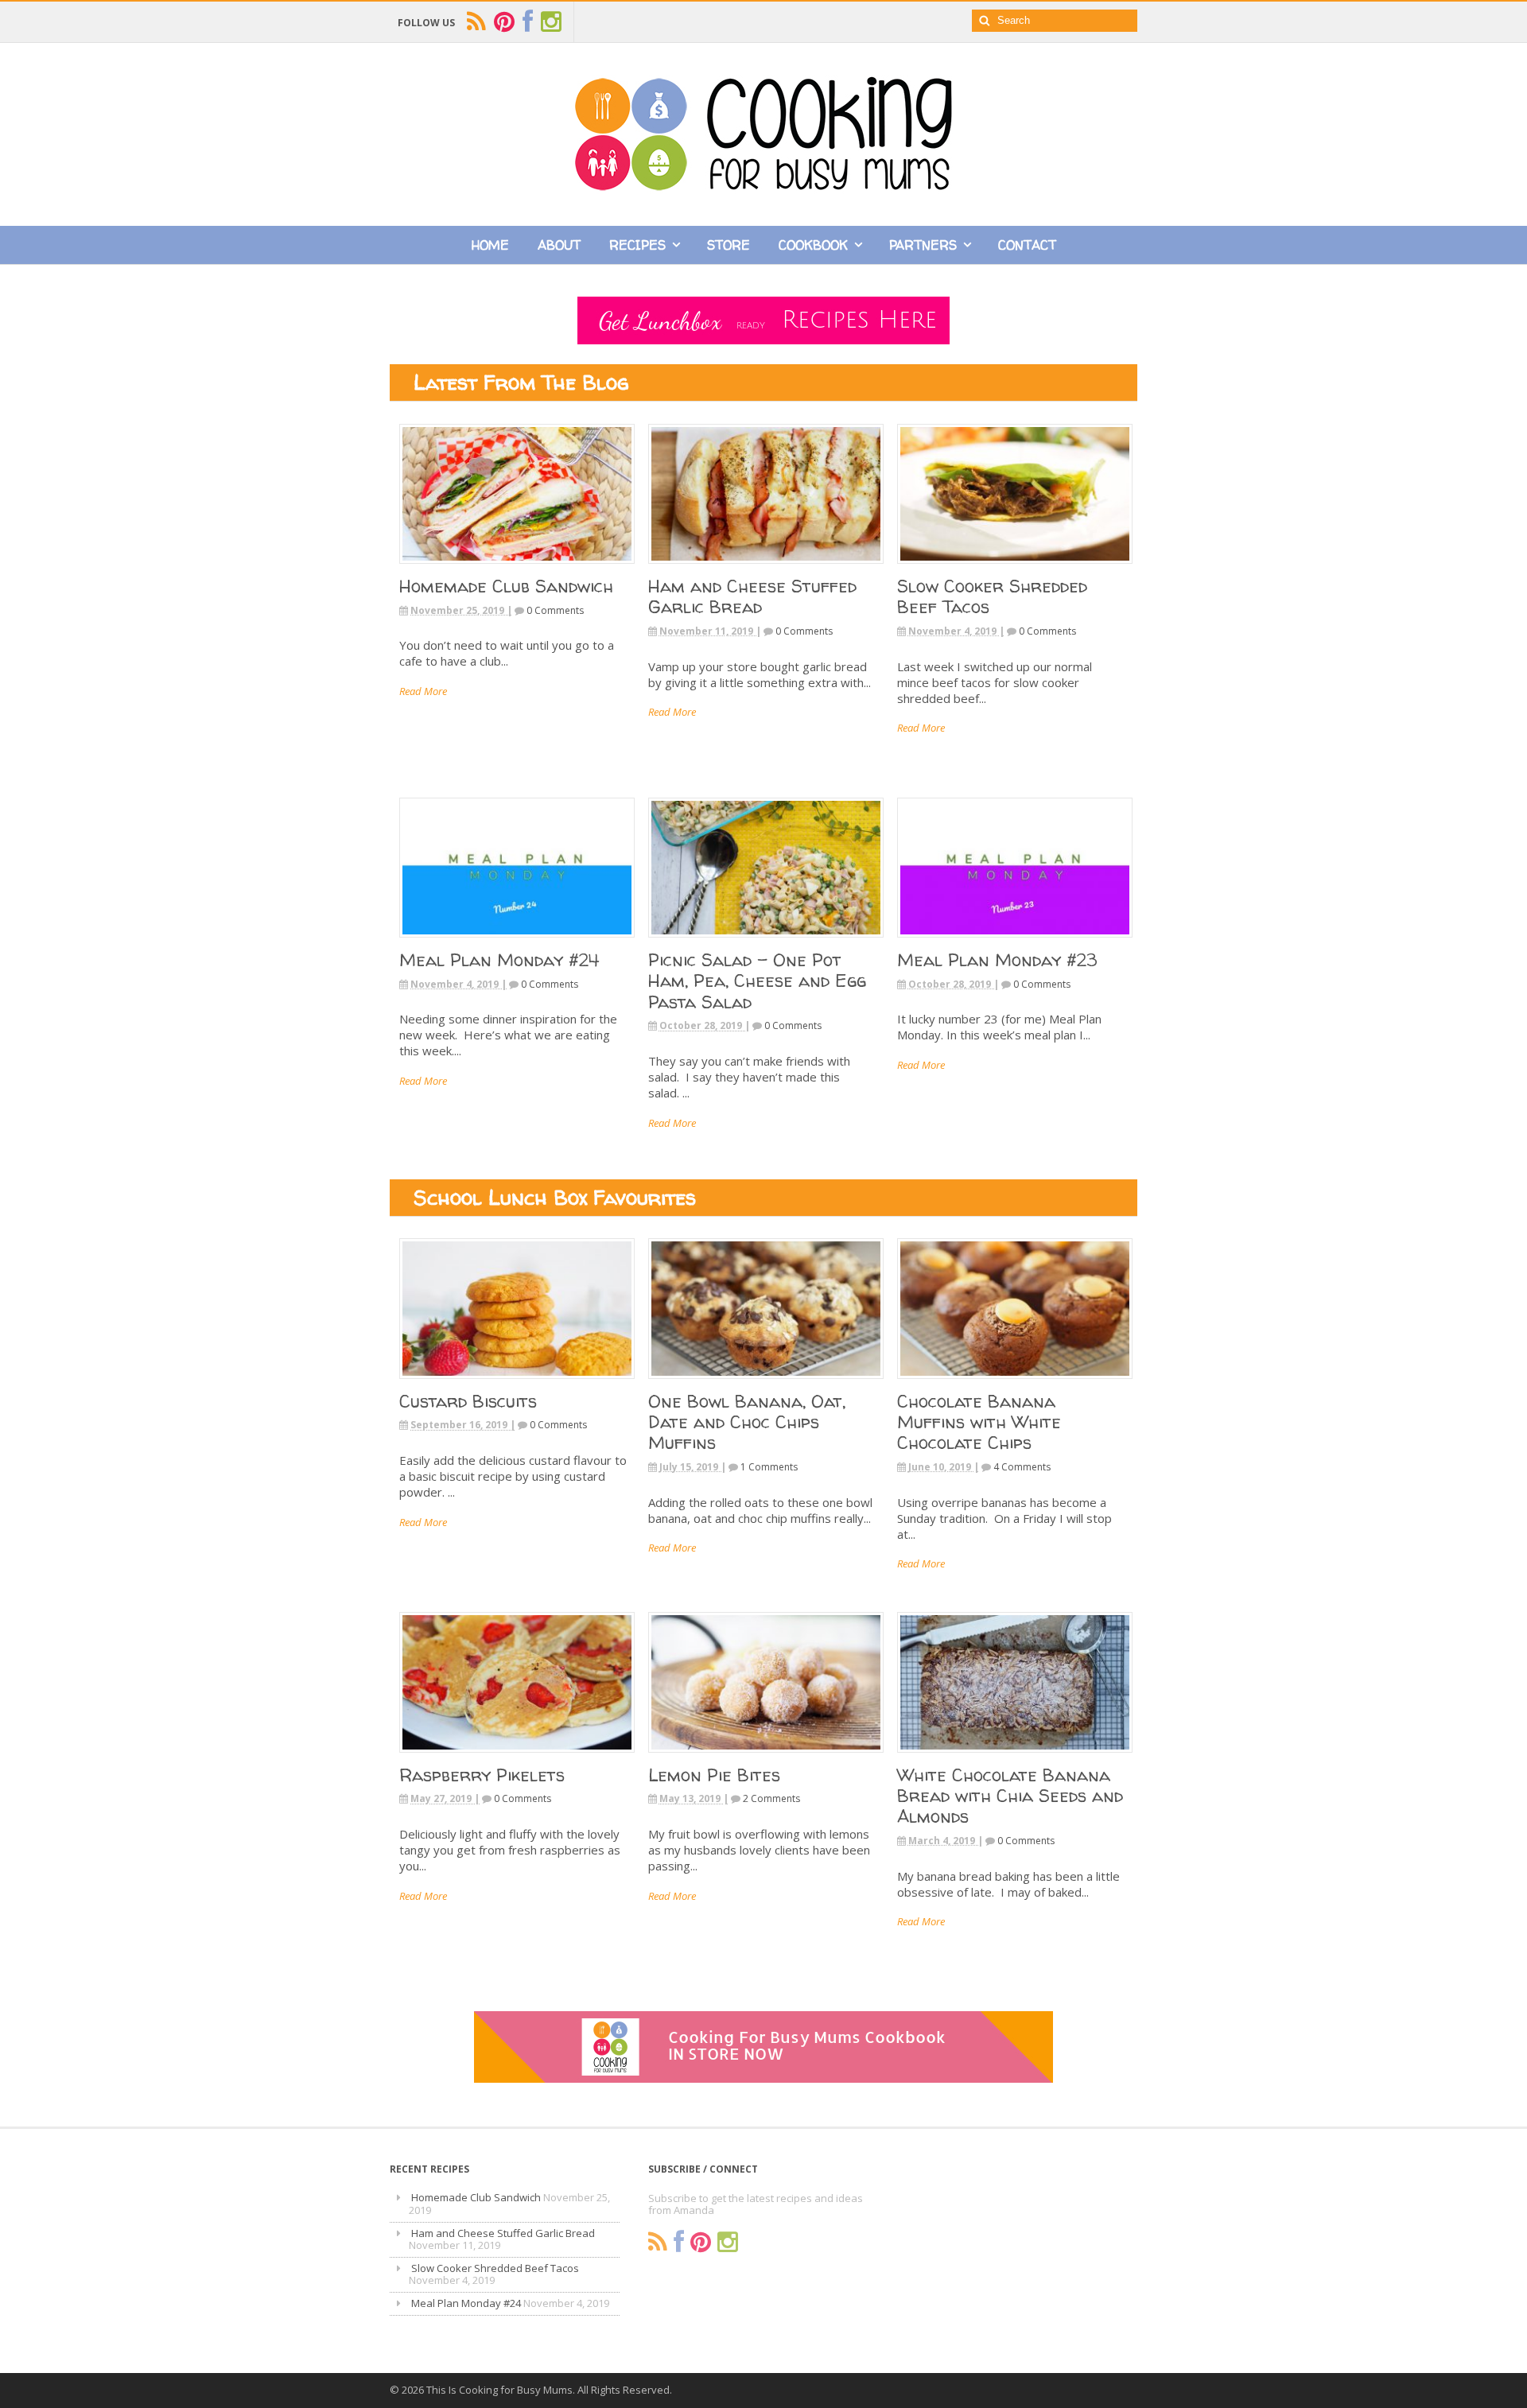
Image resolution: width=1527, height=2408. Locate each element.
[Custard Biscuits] (517, 1383)
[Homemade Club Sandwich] (517, 568)
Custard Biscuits (468, 1401)
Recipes (637, 245)
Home (490, 245)
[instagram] (551, 22)
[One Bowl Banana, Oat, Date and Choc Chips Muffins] (766, 1383)
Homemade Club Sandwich (506, 586)
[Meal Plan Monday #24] (517, 942)
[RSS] (658, 2242)
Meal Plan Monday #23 (997, 960)
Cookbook (813, 245)
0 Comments (555, 610)
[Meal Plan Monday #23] (1015, 942)
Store (729, 245)
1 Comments (769, 1467)
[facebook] (528, 22)
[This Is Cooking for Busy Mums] (763, 186)
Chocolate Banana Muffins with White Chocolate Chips (979, 1422)
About (559, 245)
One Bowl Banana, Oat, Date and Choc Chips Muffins (747, 1422)
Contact (1027, 245)
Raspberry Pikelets (482, 1775)
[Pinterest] (701, 2242)
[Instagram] (728, 2242)
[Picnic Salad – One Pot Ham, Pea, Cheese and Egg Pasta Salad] (766, 942)
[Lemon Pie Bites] (766, 1757)
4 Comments (1022, 1467)
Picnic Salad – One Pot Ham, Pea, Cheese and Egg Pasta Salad (757, 981)
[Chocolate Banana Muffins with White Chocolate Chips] (1015, 1383)
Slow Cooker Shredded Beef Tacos (992, 596)
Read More (423, 691)
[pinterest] (504, 22)
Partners (923, 245)
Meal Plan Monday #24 (499, 960)
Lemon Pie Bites (714, 1775)
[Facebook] (679, 2242)
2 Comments (771, 1798)
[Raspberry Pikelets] (517, 1757)
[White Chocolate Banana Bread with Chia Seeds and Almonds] (1015, 1757)
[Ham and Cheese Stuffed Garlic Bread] (766, 568)
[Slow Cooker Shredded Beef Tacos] (1015, 568)
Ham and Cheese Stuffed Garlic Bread (752, 596)
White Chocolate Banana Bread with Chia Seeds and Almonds (1010, 1796)
